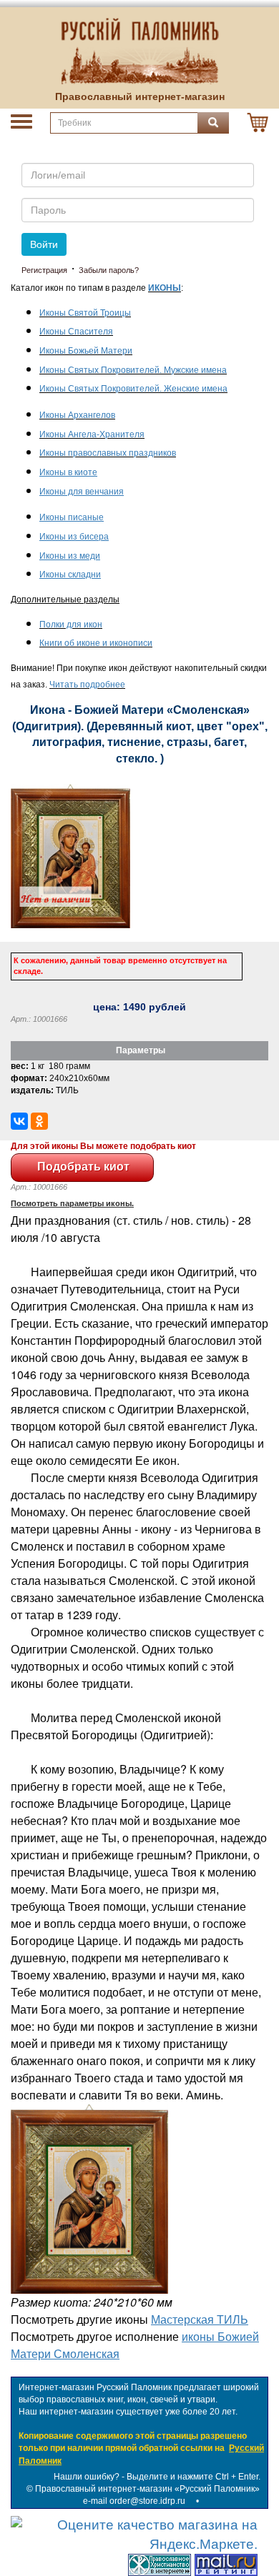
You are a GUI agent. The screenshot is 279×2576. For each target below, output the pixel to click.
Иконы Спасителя (76, 332)
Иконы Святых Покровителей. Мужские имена (133, 370)
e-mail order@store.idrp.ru (134, 2501)
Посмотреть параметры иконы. (72, 1203)
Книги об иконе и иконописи (96, 643)
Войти (44, 244)
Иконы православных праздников (108, 453)
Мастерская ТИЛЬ (200, 2319)
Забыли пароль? (109, 270)
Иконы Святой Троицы (85, 313)
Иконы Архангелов (77, 415)
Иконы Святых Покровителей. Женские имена (133, 389)
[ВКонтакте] (19, 1121)
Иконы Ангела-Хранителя (92, 434)
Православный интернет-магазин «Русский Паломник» (147, 2489)
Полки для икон (71, 625)
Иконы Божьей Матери (86, 351)
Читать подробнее (87, 685)
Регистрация (44, 270)
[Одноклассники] (39, 1121)
